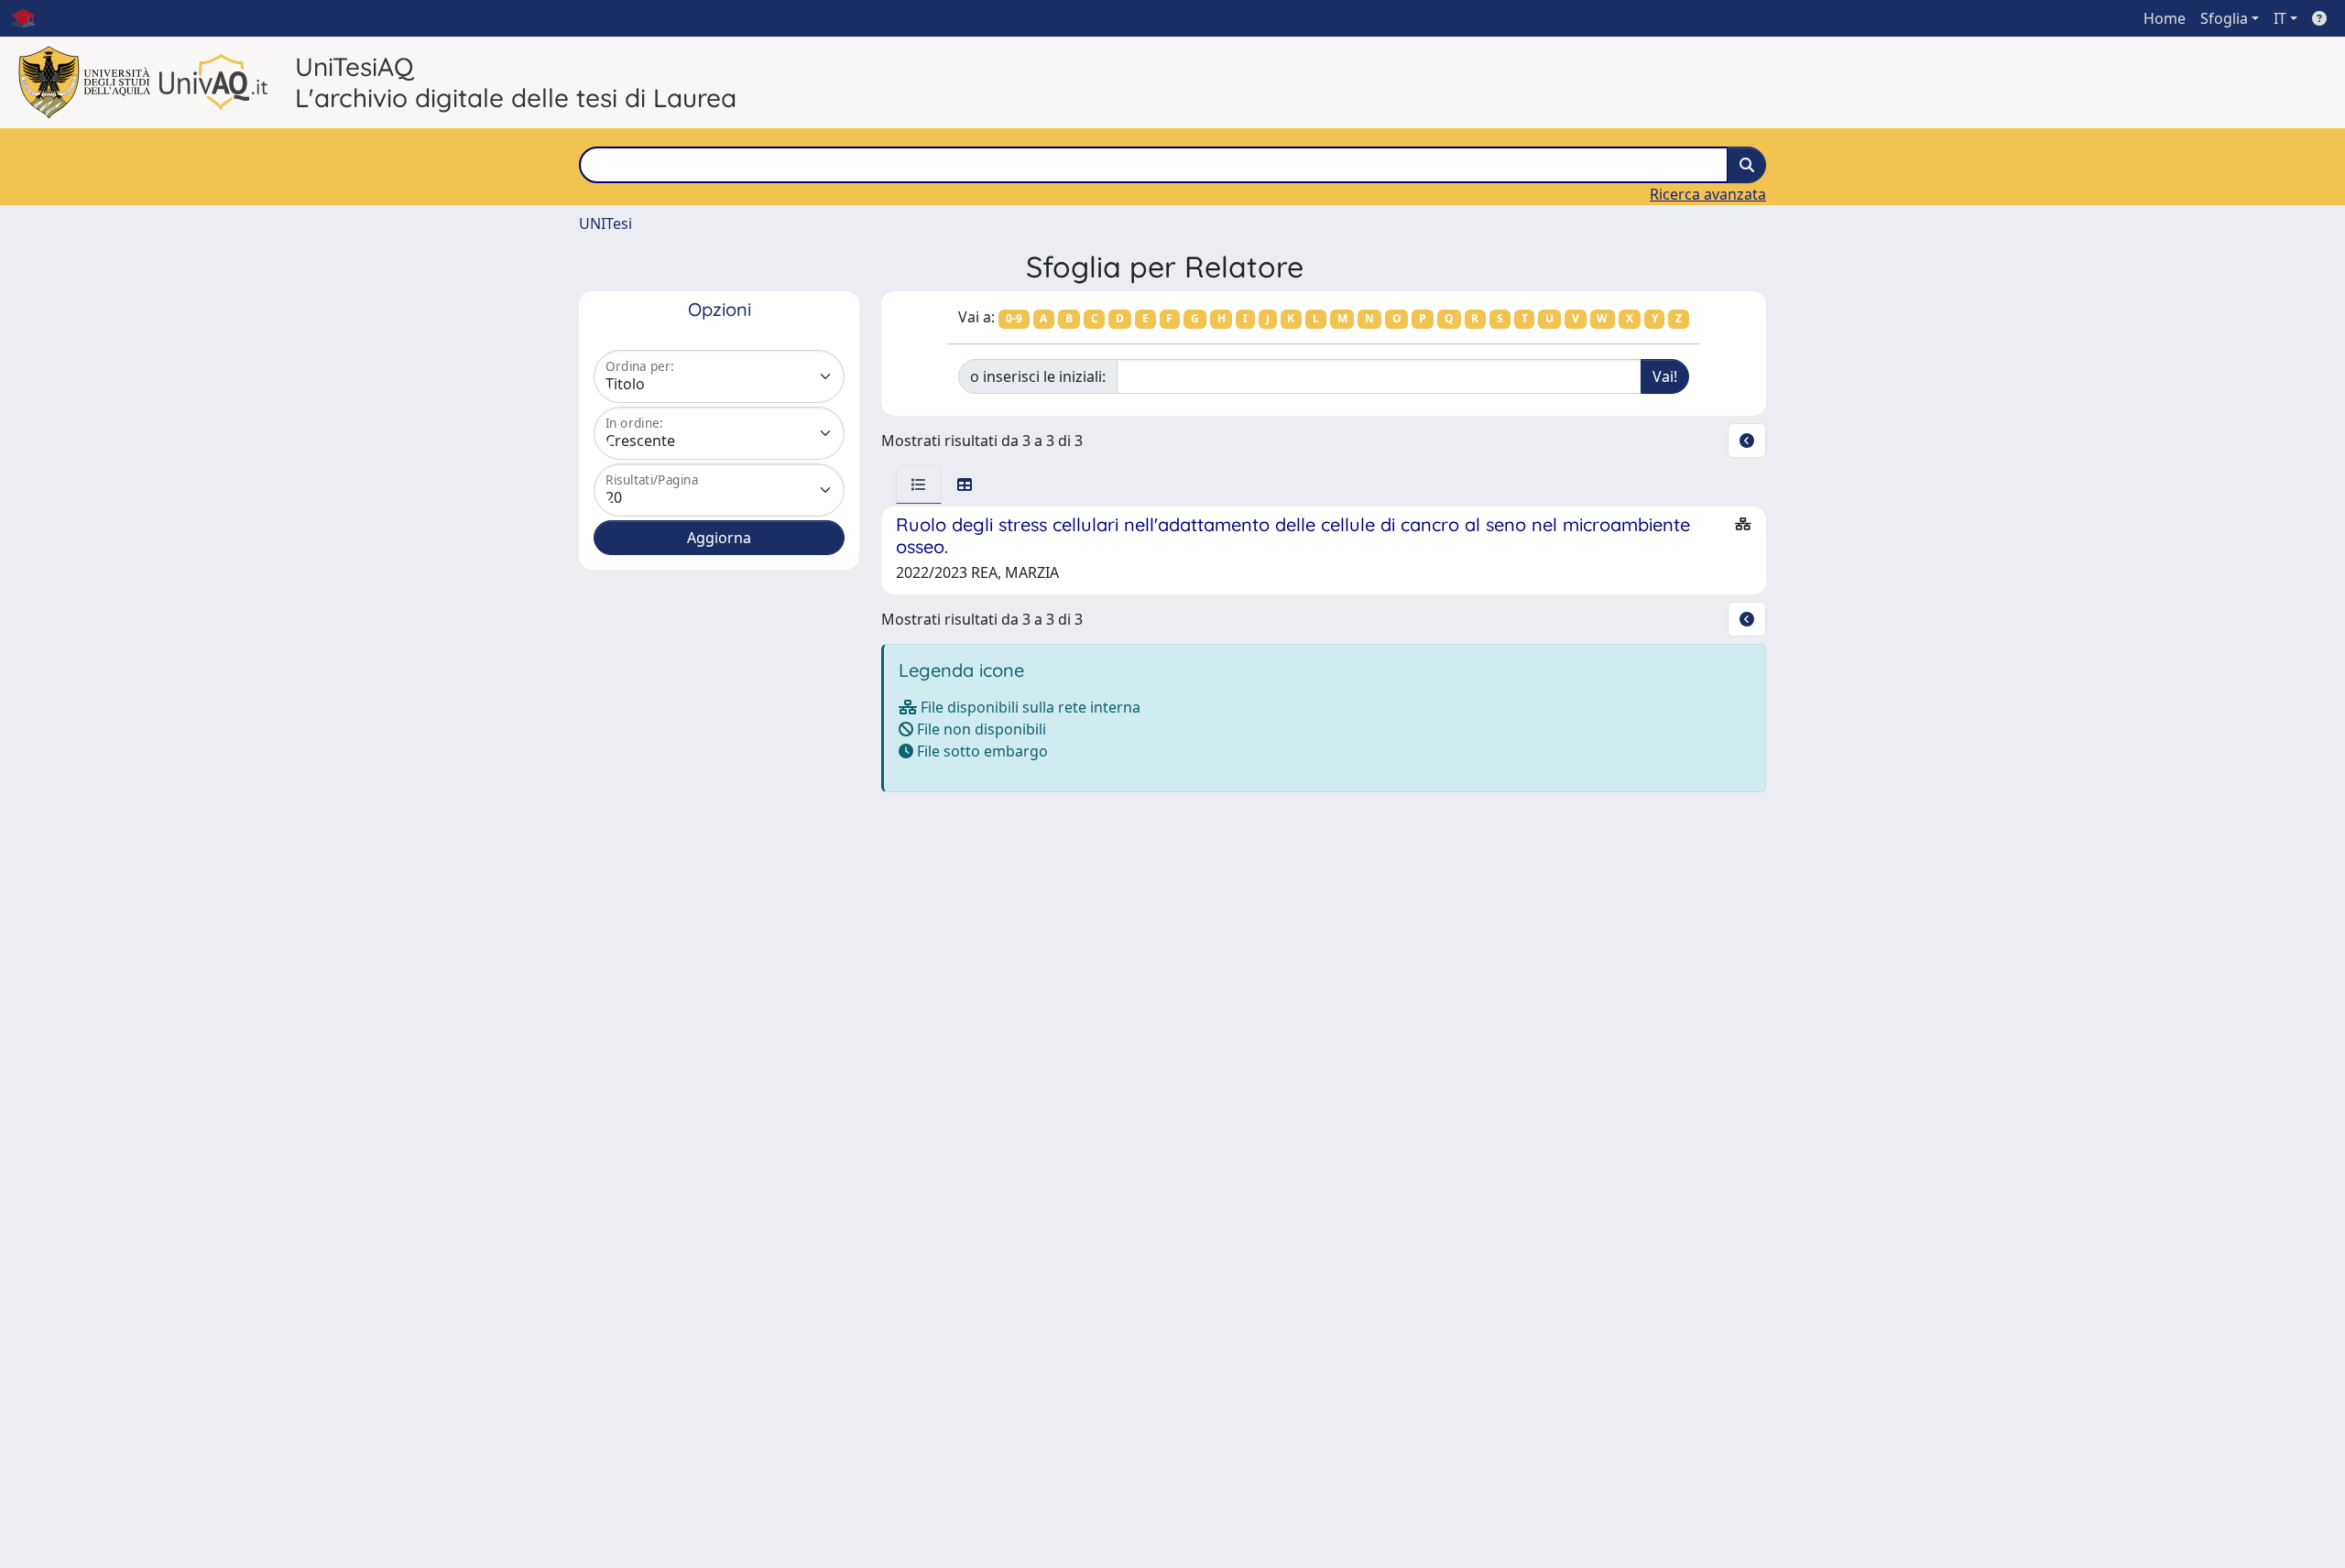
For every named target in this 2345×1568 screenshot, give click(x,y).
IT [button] (2280, 18)
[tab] (919, 485)
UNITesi (605, 223)
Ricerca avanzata (1708, 194)
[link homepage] (30, 18)
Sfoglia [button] (2224, 18)
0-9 (1014, 318)
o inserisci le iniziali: (1038, 376)
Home (2165, 18)
